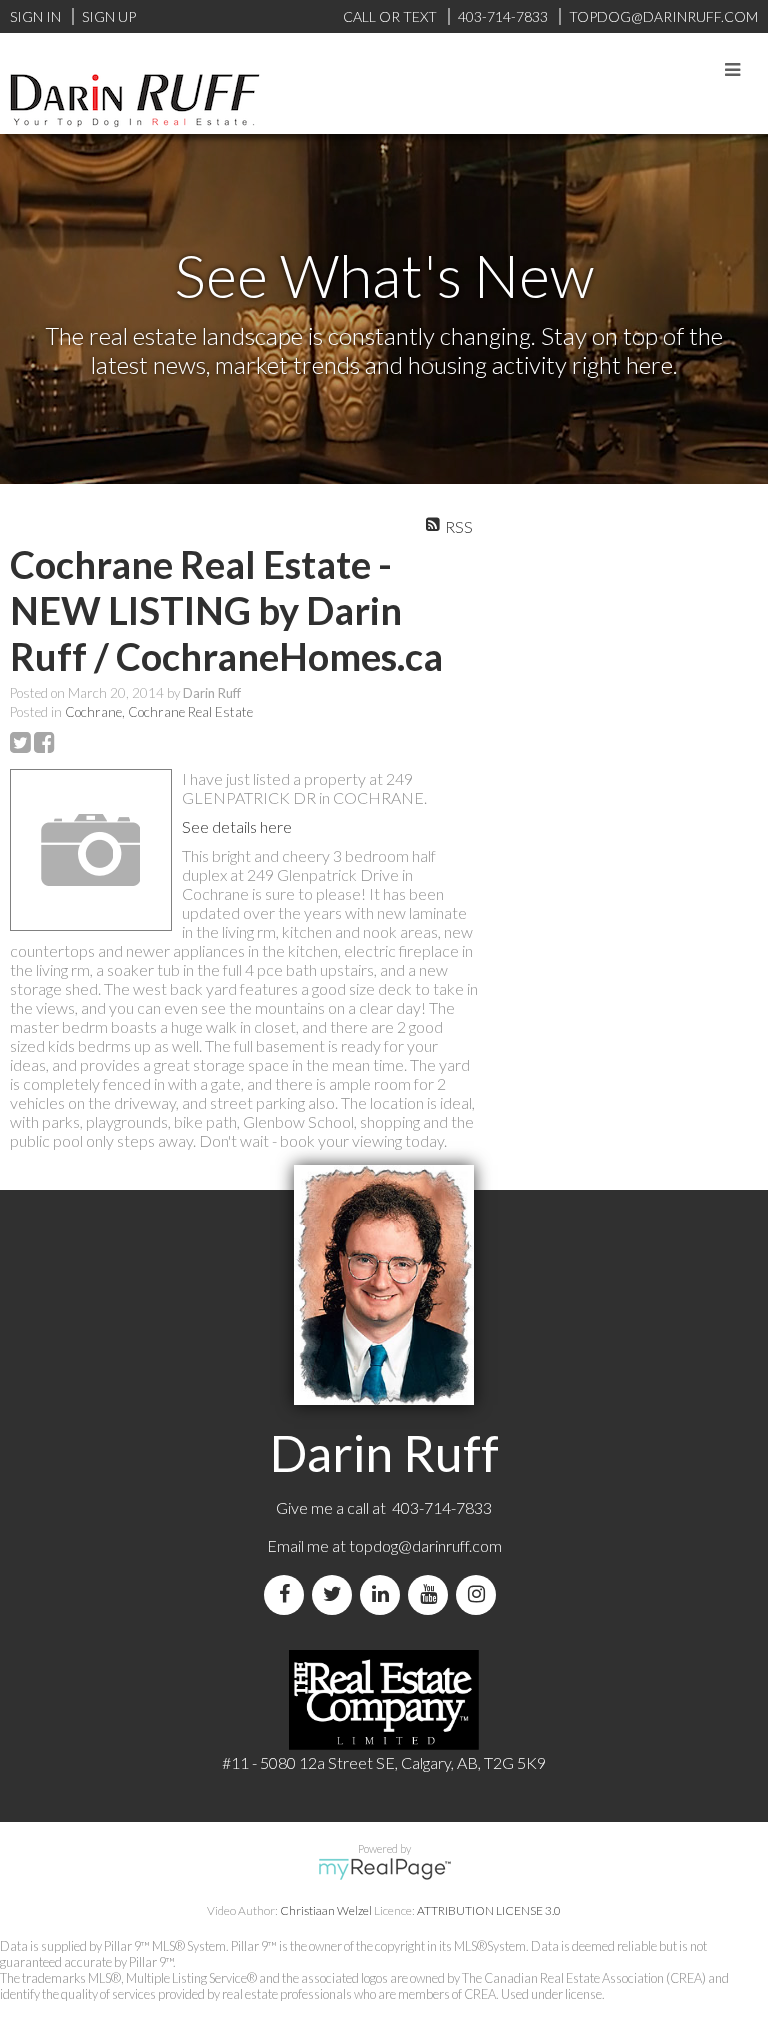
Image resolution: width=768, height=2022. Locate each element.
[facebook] (288, 1594)
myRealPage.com (384, 1869)
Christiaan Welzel (326, 1910)
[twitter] (336, 1594)
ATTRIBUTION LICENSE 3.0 (489, 1910)
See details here (237, 826)
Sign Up (109, 16)
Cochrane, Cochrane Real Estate (159, 712)
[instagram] (480, 1594)
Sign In (35, 16)
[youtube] (432, 1594)
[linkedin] (384, 1594)
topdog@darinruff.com (425, 1545)
